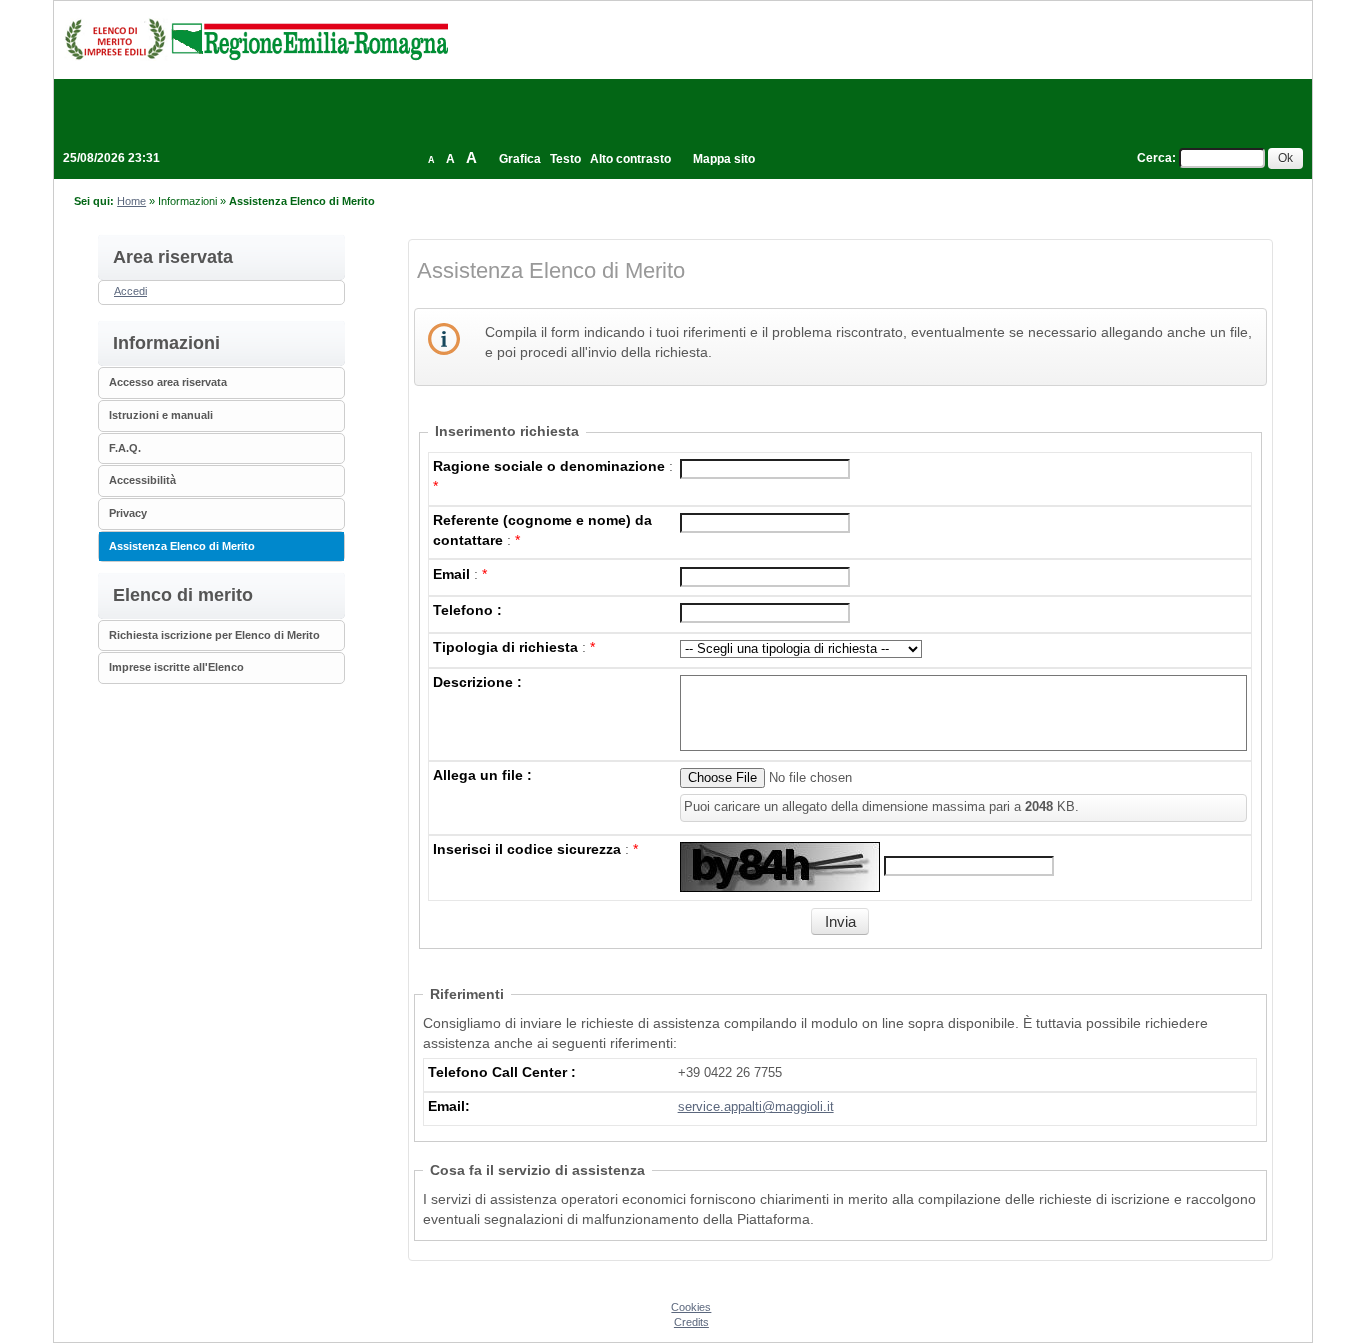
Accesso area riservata (168, 382)
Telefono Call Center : (502, 1072)
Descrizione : (477, 682)
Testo (565, 159)
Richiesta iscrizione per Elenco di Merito (214, 635)
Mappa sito (724, 159)
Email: (449, 1106)
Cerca (1154, 158)
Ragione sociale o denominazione (549, 466)
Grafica (520, 159)
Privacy (128, 513)
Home (131, 201)
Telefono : (467, 610)
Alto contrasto (630, 159)
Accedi (130, 291)
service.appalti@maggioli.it (756, 1107)
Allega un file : (482, 775)
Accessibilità (142, 480)
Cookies (691, 1307)
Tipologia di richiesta (505, 647)
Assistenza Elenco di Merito (182, 546)
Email (451, 574)
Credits (691, 1322)
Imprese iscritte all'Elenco (176, 667)
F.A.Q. (125, 448)
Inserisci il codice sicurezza (527, 849)
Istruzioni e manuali (161, 415)
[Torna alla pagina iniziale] (256, 39)
